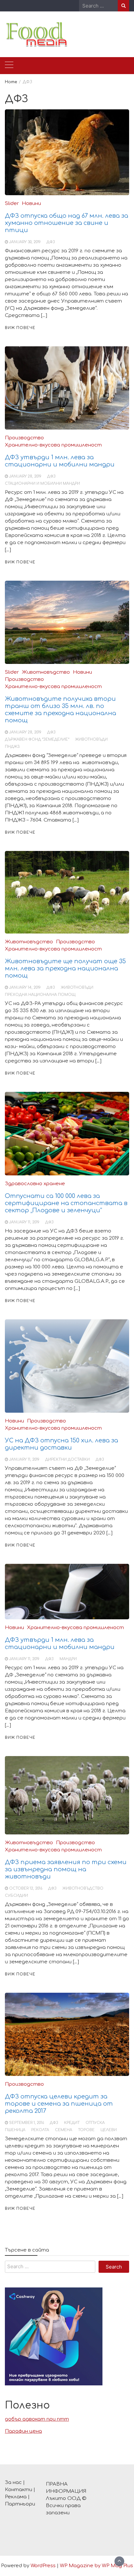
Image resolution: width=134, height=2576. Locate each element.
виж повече (20, 328)
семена (64, 2130)
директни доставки (67, 1460)
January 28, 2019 (25, 476)
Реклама (16, 2497)
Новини (31, 204)
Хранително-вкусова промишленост (53, 445)
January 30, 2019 (25, 242)
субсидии (16, 1896)
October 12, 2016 (26, 1888)
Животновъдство (46, 672)
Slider (12, 204)
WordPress (43, 2566)
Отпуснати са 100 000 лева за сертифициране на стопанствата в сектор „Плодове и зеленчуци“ (66, 1203)
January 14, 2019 (25, 988)
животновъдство (83, 1888)
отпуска (95, 2123)
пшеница (15, 2130)
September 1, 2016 (27, 2123)
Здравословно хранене (35, 1184)
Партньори (20, 2504)
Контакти (19, 2490)
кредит (72, 2123)
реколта (40, 2130)
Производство (24, 438)
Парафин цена (23, 2431)
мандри (68, 1659)
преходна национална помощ (40, 995)
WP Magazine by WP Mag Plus (96, 2566)
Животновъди (91, 739)
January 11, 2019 (24, 1222)
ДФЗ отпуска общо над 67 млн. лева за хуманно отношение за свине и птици (67, 223)
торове (86, 2130)
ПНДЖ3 (12, 747)
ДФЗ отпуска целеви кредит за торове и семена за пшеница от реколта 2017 (59, 2104)
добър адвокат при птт (37, 2419)
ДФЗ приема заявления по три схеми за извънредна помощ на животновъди (66, 1869)
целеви (109, 2130)
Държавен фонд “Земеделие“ (37, 739)
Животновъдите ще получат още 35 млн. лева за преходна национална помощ (65, 968)
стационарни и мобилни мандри (42, 484)
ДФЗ (51, 242)
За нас (13, 2482)
